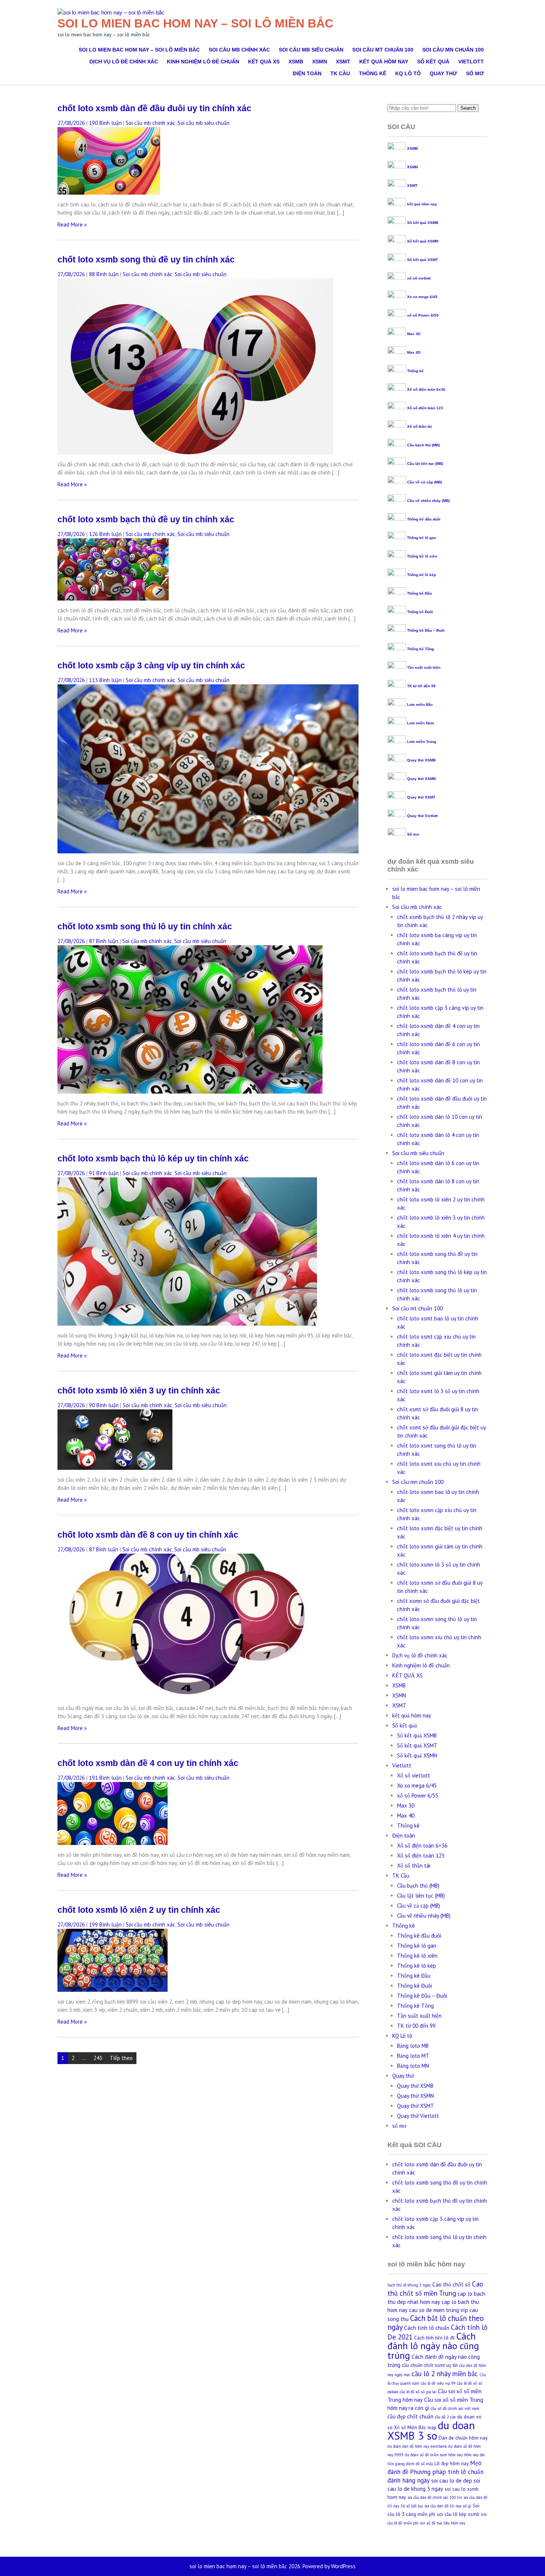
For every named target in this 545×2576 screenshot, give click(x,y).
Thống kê (373, 73)
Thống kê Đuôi (420, 612)
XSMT (343, 62)
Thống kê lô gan (422, 538)
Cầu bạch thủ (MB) (423, 445)
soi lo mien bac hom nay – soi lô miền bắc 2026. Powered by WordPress (272, 2566)
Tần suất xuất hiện (424, 667)
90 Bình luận (104, 1405)
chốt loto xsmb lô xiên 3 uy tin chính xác (139, 1391)
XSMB (296, 62)
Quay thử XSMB (421, 760)
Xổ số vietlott (414, 1775)
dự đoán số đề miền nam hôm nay (434, 2455)
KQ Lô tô (408, 73)
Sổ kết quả (433, 62)
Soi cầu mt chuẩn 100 (383, 50)
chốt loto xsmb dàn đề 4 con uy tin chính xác (148, 1763)
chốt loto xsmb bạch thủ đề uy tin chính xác (146, 520)
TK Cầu (340, 73)
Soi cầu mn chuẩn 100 (453, 50)
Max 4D (414, 352)
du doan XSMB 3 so (431, 2430)
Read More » (72, 224)
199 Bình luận (105, 1924)
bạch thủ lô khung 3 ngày (409, 2285)
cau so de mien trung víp (438, 2310)
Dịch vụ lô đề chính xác (124, 62)
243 (98, 2058)
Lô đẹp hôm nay (452, 2463)
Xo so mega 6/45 (422, 297)
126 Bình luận (105, 534)
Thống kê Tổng (420, 649)
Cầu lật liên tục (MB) (425, 464)
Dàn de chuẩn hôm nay (463, 2438)
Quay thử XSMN (421, 779)
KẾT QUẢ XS (264, 62)
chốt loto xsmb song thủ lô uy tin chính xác (145, 927)
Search (468, 108)
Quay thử (443, 73)
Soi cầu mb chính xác (239, 50)
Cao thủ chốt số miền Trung (435, 2289)
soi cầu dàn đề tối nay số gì (448, 2506)
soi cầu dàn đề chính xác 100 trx (435, 2497)
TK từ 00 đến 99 (421, 686)
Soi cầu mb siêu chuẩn (311, 50)
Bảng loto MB (413, 2046)
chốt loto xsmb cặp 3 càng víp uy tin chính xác (151, 666)
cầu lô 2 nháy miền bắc (445, 2374)
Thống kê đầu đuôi (424, 519)
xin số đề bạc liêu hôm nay (443, 2523)
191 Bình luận (105, 1778)
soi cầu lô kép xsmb (458, 2514)
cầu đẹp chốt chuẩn (410, 2416)
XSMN (320, 62)
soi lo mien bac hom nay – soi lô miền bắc (195, 23)
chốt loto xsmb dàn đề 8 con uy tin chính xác (148, 1535)
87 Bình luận (104, 941)
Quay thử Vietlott (422, 816)
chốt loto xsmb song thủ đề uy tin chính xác (146, 260)
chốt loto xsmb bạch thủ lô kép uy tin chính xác (153, 1159)
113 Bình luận (105, 680)
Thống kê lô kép (422, 575)
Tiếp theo (121, 2058)
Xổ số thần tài (420, 426)
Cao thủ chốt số (451, 2284)
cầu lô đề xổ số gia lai (418, 2392)
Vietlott (471, 62)
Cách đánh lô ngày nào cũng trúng (433, 2346)
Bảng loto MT (413, 2056)
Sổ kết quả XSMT (422, 260)
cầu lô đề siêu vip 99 (438, 2383)
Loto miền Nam (421, 723)
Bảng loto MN (413, 2066)
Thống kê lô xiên (422, 556)
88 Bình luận (104, 274)
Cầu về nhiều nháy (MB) (428, 501)
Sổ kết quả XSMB (423, 223)
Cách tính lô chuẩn (427, 2328)
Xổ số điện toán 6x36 (426, 389)
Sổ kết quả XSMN (423, 241)
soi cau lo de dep (452, 2481)
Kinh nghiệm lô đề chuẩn (203, 62)
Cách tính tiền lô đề (435, 2338)
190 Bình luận (105, 123)
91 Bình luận (104, 1173)
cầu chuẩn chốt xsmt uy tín (430, 2365)
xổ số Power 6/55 (423, 315)
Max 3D (414, 334)
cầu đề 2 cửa (445, 2417)
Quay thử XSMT (421, 797)
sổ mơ (475, 73)
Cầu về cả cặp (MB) (425, 482)
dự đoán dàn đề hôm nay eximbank (417, 2446)
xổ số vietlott (419, 278)
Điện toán (307, 73)
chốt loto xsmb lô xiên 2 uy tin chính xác (139, 1910)
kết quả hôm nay (384, 62)
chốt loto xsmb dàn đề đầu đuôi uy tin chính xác (154, 108)
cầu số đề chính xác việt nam (455, 2408)
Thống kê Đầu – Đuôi (426, 630)
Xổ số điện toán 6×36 (422, 1846)
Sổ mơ (413, 834)
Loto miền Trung (422, 742)
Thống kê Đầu (420, 593)
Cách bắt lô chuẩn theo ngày (436, 2323)
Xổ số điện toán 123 (425, 408)
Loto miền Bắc (420, 705)
